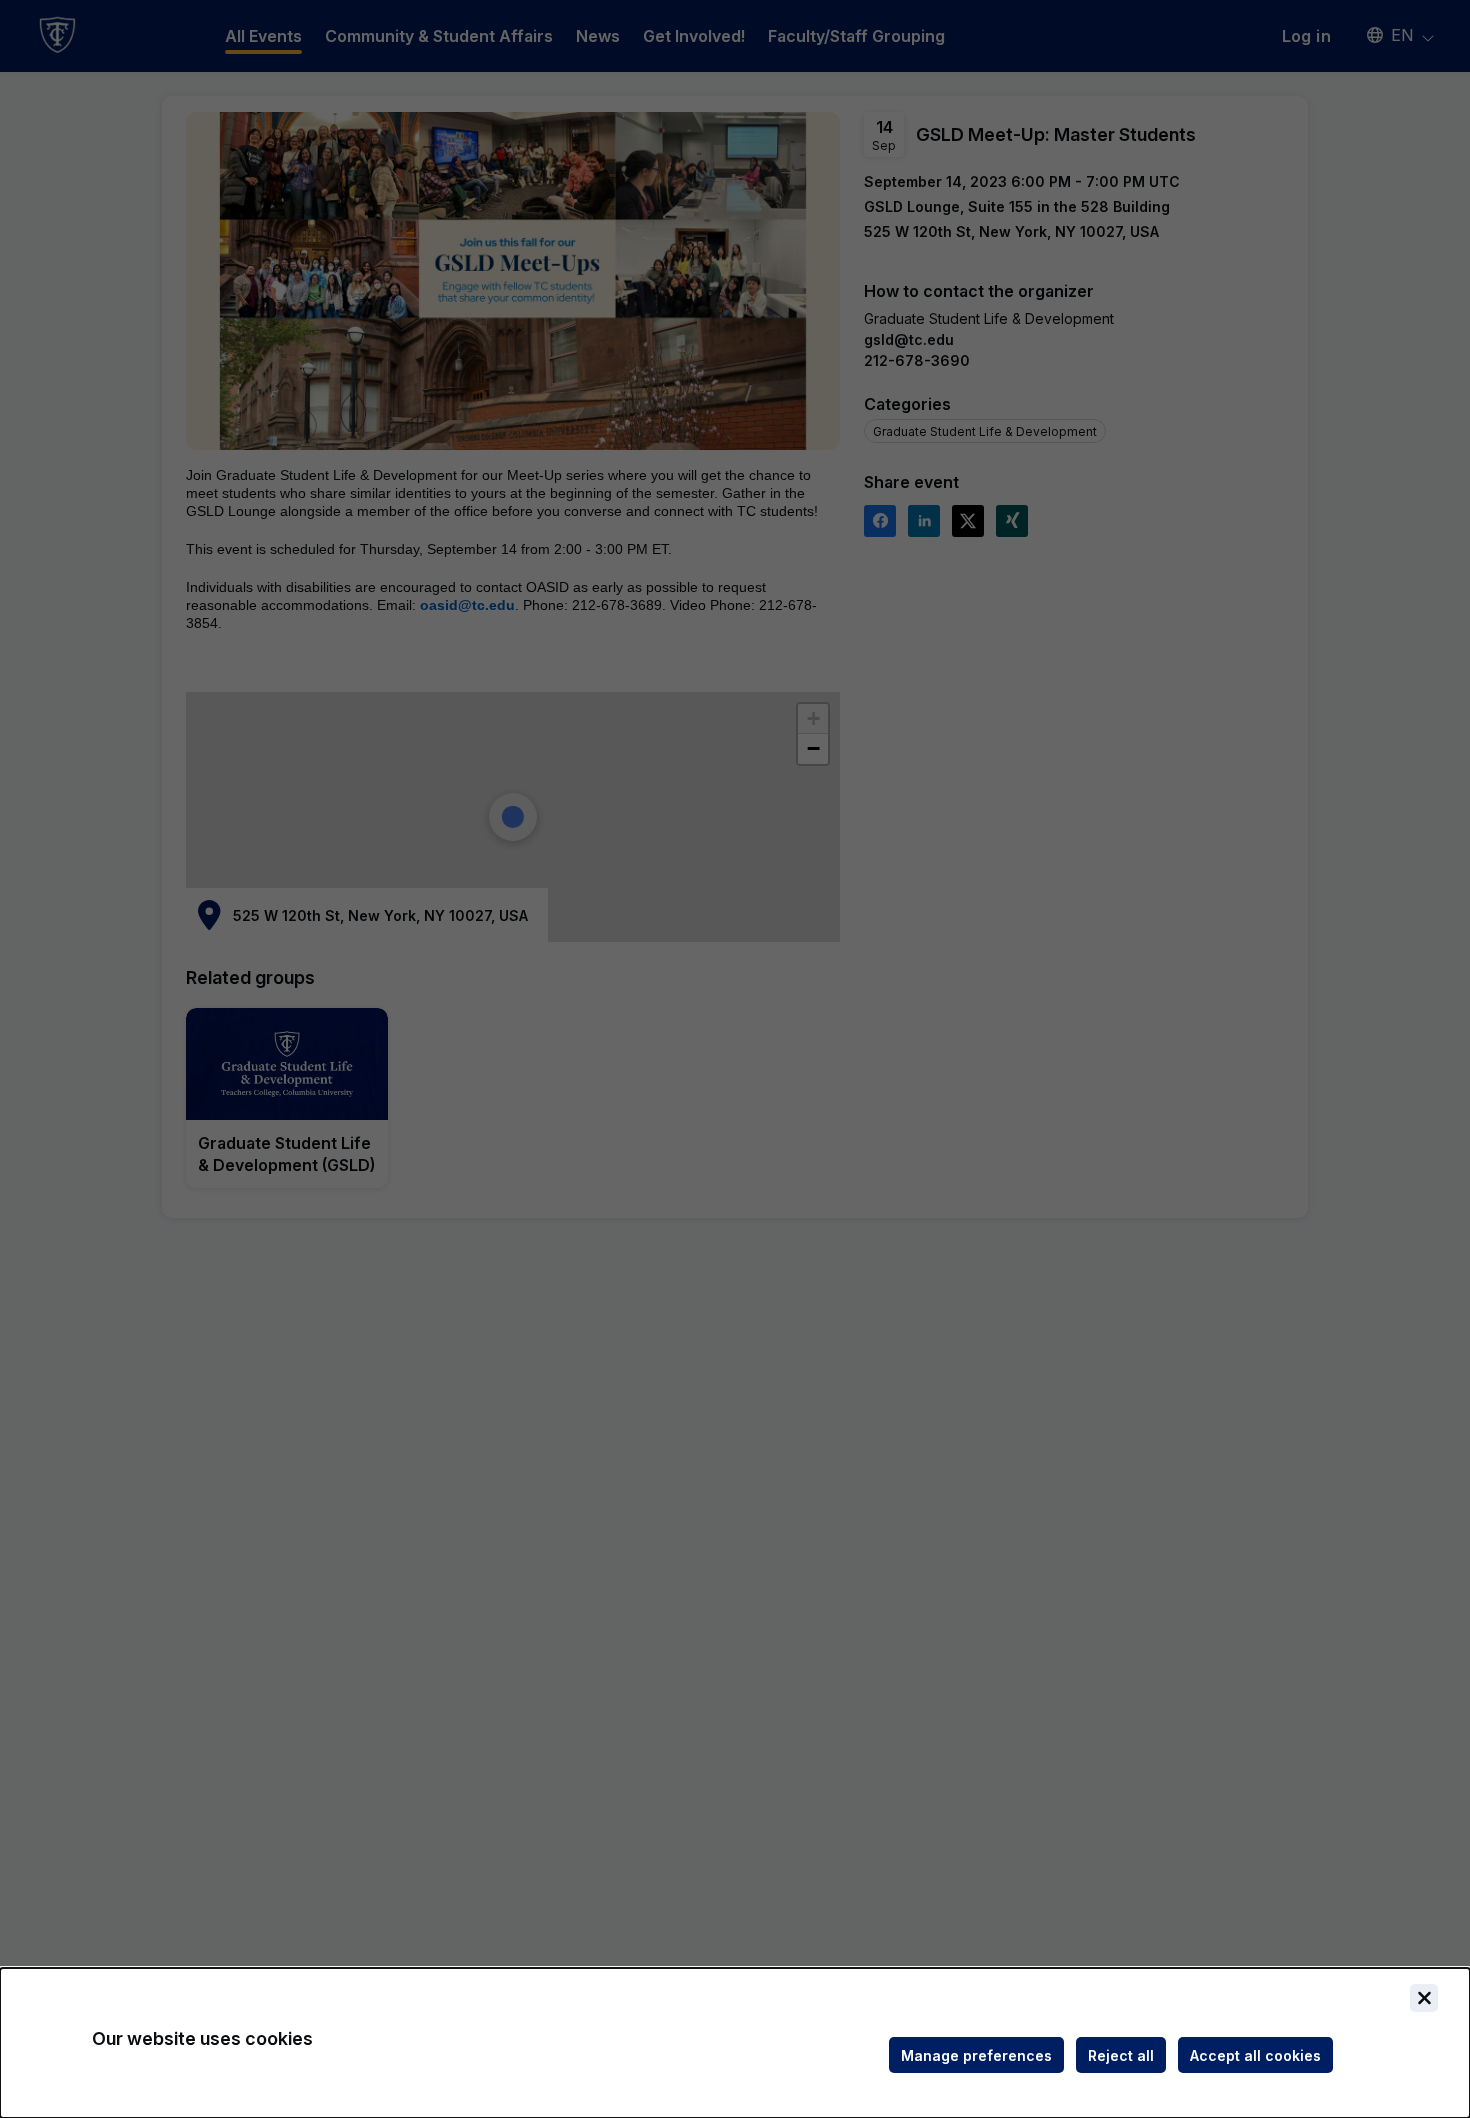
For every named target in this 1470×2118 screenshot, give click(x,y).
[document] (735, 2043)
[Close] (1424, 1998)
